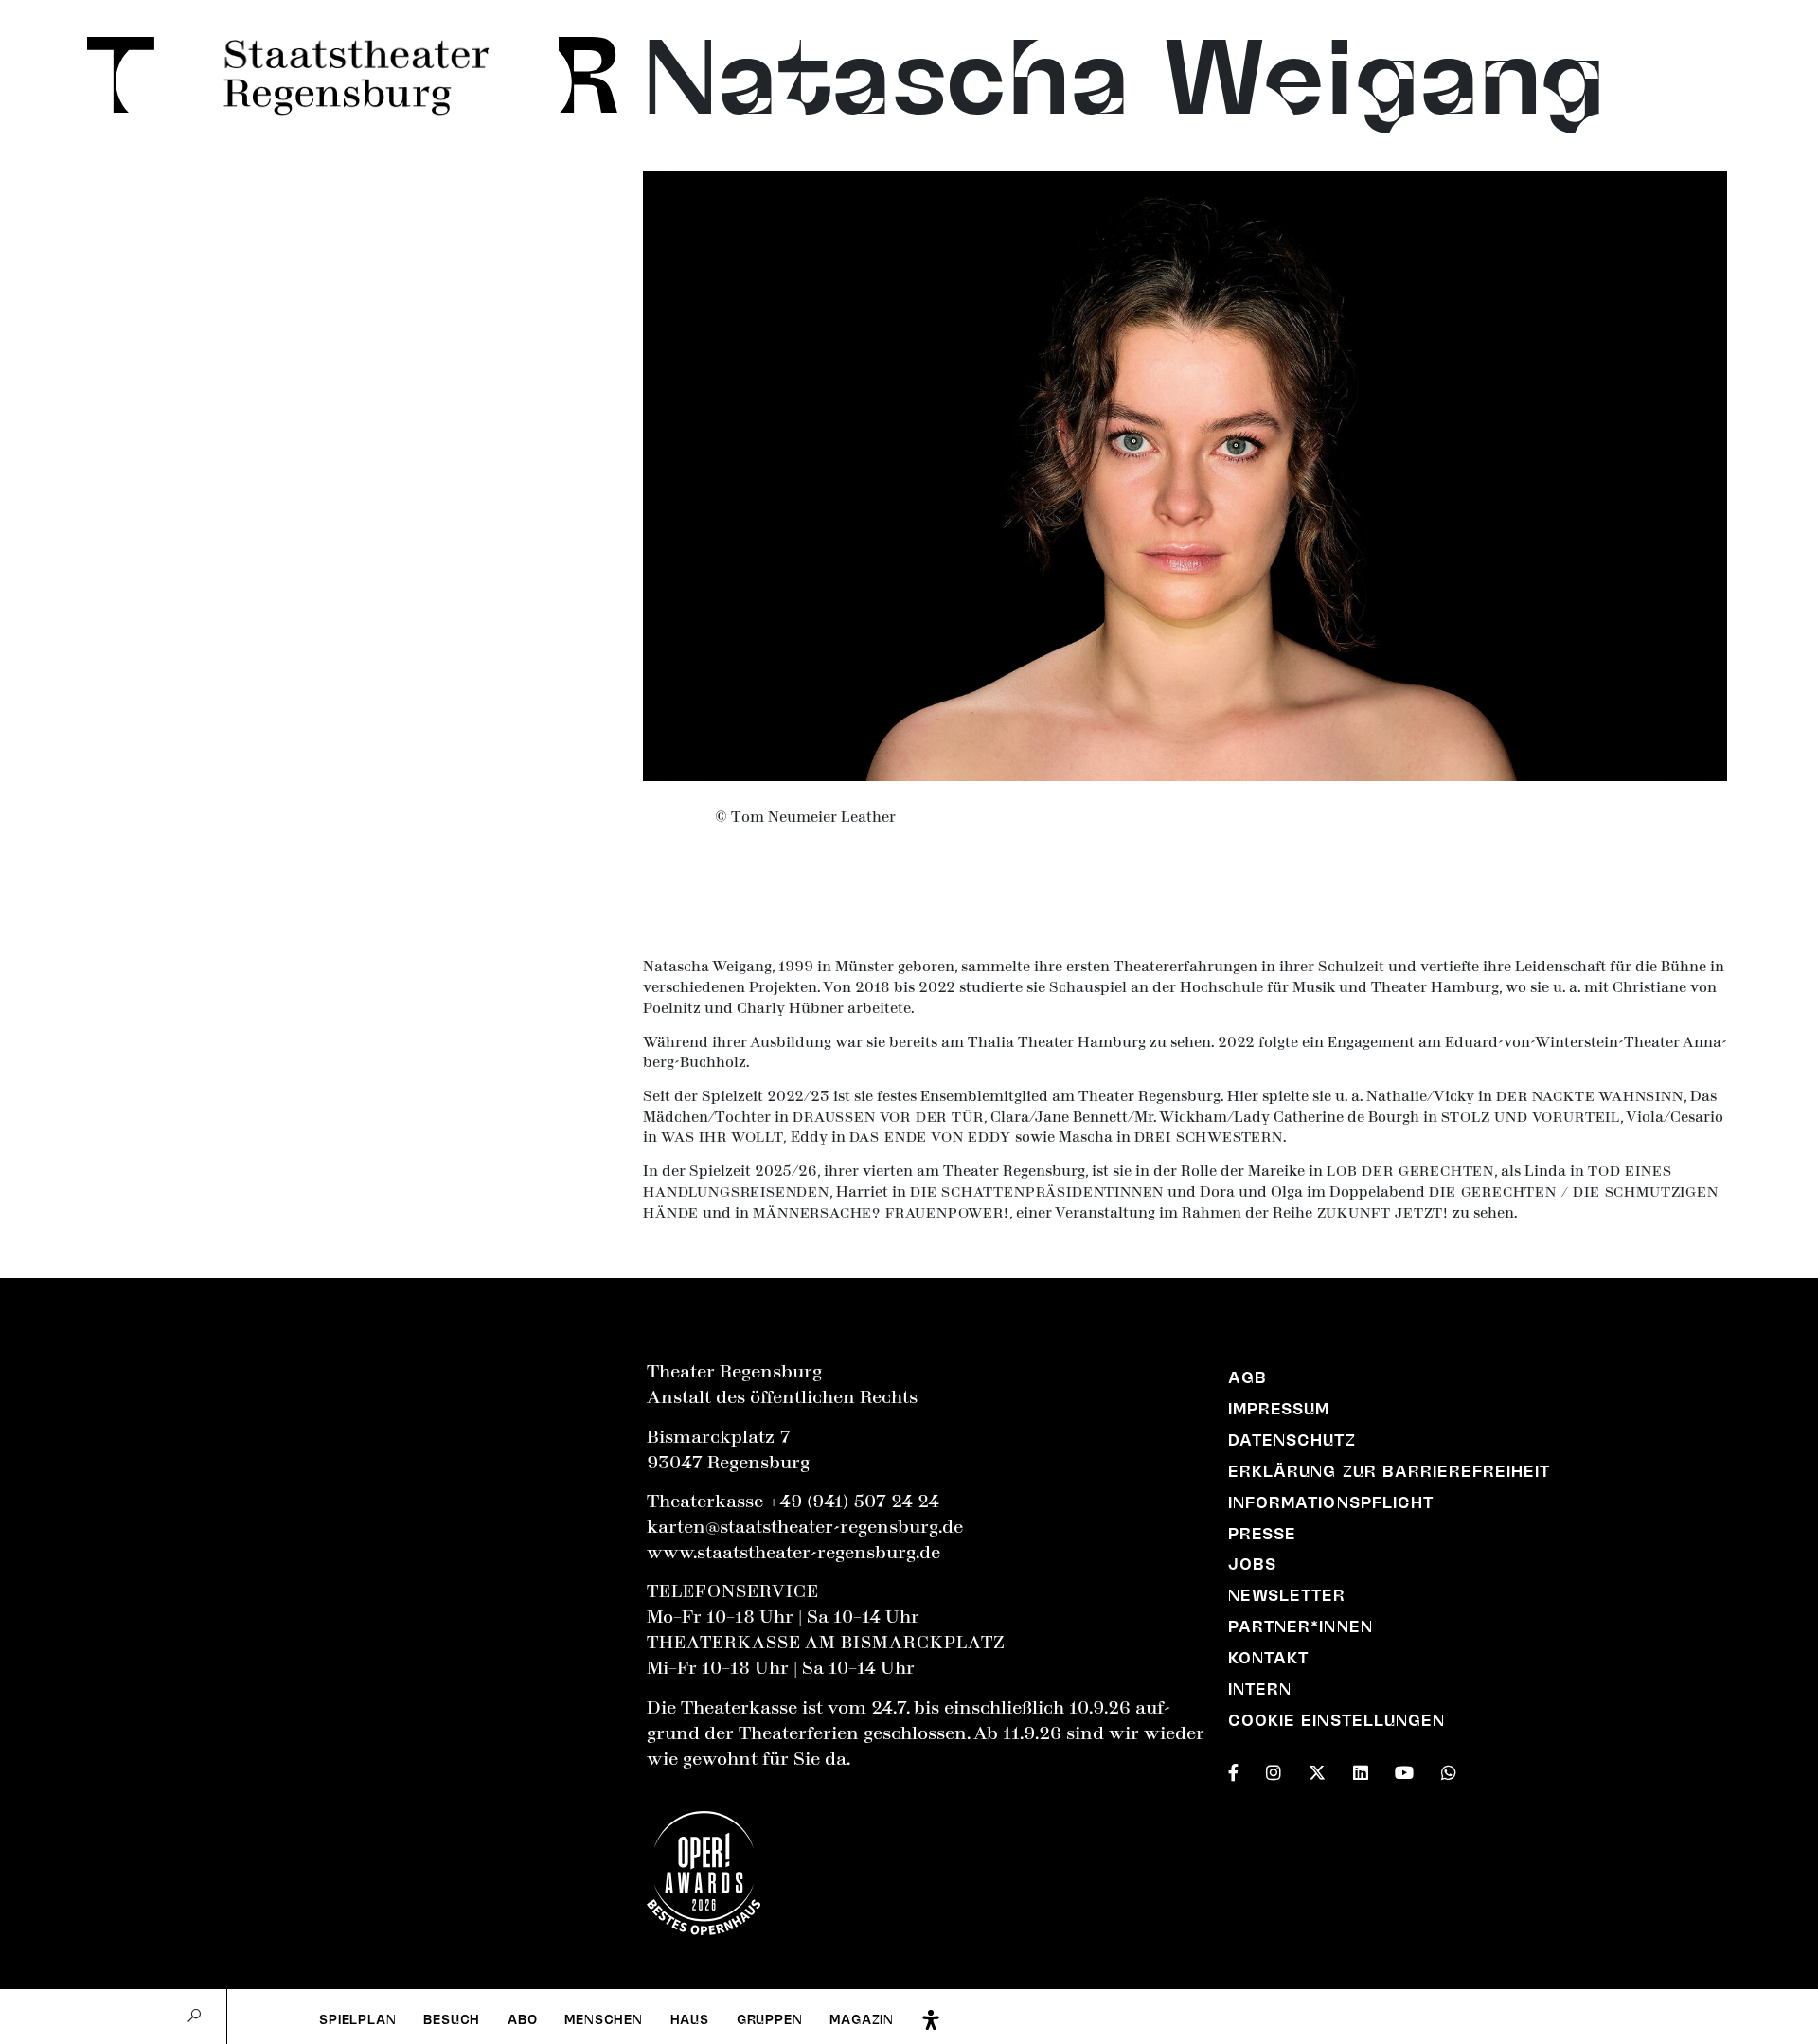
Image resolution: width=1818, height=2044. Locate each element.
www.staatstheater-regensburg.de (793, 1553)
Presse (1262, 1534)
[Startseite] (111, 75)
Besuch (452, 2019)
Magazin (862, 2019)
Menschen (604, 2019)
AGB (1248, 1377)
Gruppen (770, 2019)
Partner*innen (1300, 1626)
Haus (690, 2019)
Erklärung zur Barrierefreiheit (1389, 1471)
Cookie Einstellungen (1337, 1720)
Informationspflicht (1331, 1502)
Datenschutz (1292, 1440)
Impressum (1279, 1409)
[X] (1317, 1769)
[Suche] (194, 2017)
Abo (522, 2019)
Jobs (1252, 1564)
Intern (1260, 1689)
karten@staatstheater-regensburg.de (805, 1527)
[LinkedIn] (1361, 1769)
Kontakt (1268, 1658)
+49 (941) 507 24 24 (854, 1502)
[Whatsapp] (1449, 1769)
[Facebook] (1233, 1769)
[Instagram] (1274, 1769)
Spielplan (357, 2019)
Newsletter (1287, 1595)
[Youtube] (1404, 1769)
